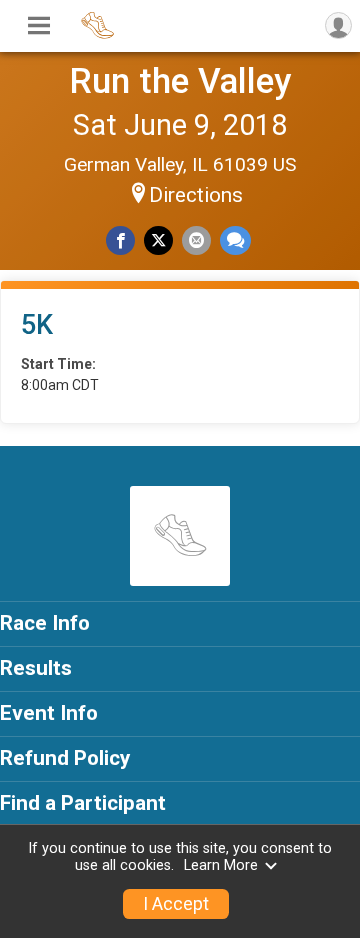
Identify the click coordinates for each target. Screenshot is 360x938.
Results (36, 668)
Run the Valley (180, 81)
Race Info (45, 623)
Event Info (49, 713)
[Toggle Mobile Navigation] (39, 26)
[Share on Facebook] (120, 240)
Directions (196, 195)
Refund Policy (65, 758)
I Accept (176, 904)
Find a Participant (83, 803)
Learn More (221, 865)
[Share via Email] (196, 240)
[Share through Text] (235, 240)
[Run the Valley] (97, 36)
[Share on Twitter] (158, 240)
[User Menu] (338, 25)
